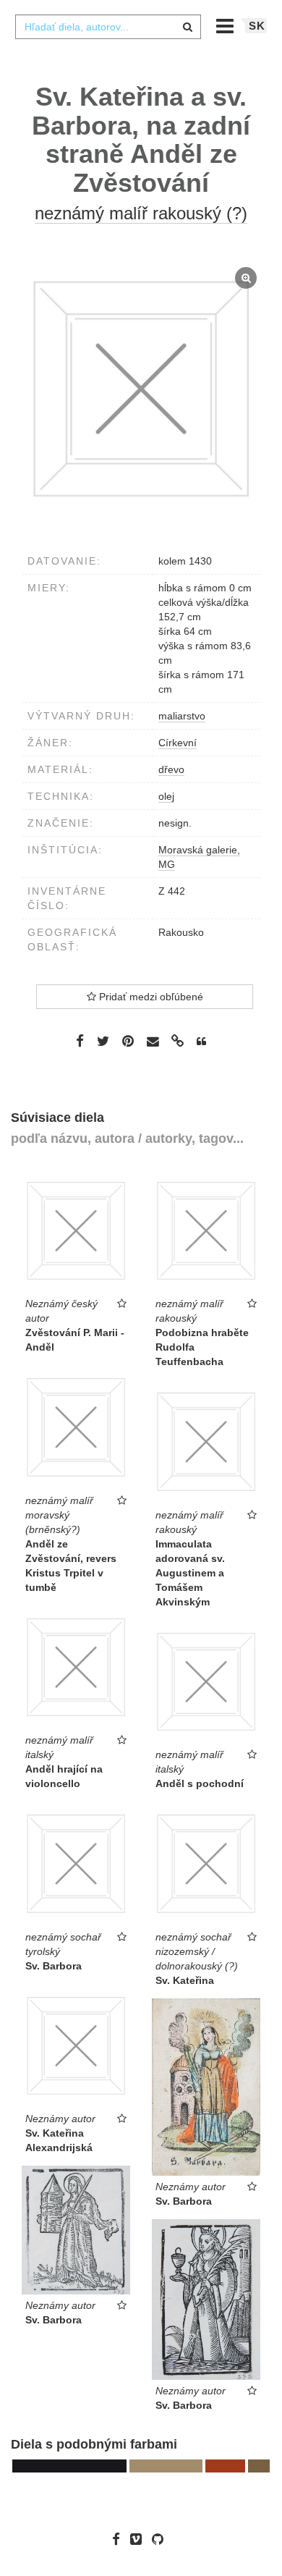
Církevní (178, 743)
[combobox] (108, 27)
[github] (161, 2539)
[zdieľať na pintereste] (128, 1041)
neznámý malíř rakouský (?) (141, 213)
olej (166, 796)
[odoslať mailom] (153, 1041)
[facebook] (120, 2539)
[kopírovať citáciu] (201, 1042)
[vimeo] (140, 2539)
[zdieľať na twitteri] (103, 1041)
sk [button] (257, 26)
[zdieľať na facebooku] (80, 1041)
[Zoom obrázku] (141, 389)
